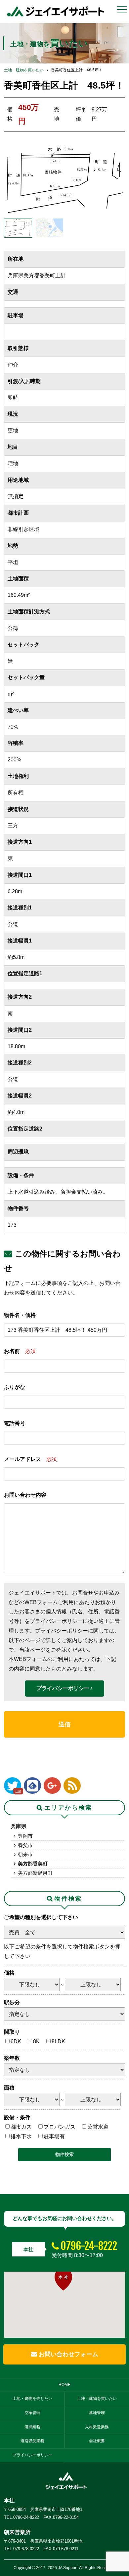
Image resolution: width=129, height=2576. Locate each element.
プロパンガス (60, 2127)
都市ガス (21, 2127)
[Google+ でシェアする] (52, 1786)
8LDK (58, 2041)
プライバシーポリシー (64, 1688)
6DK (16, 2041)
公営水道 (98, 2127)
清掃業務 (32, 2427)
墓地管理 (97, 2413)
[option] (65, 180)
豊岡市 (25, 1836)
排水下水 (21, 2136)
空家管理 (32, 2413)
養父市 (25, 1845)
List (18, 1791)
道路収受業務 (32, 2441)
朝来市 (25, 1854)
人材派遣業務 (97, 2427)
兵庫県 (19, 1826)
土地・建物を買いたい (24, 70)
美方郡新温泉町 (35, 1873)
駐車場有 (54, 2136)
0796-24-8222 (89, 2246)
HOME (64, 2385)
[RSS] (72, 1786)
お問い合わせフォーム (68, 2354)
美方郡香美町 (33, 1864)
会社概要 (97, 2441)
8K (36, 2041)
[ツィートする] (13, 1786)
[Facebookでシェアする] (32, 1786)
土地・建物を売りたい (32, 2399)
